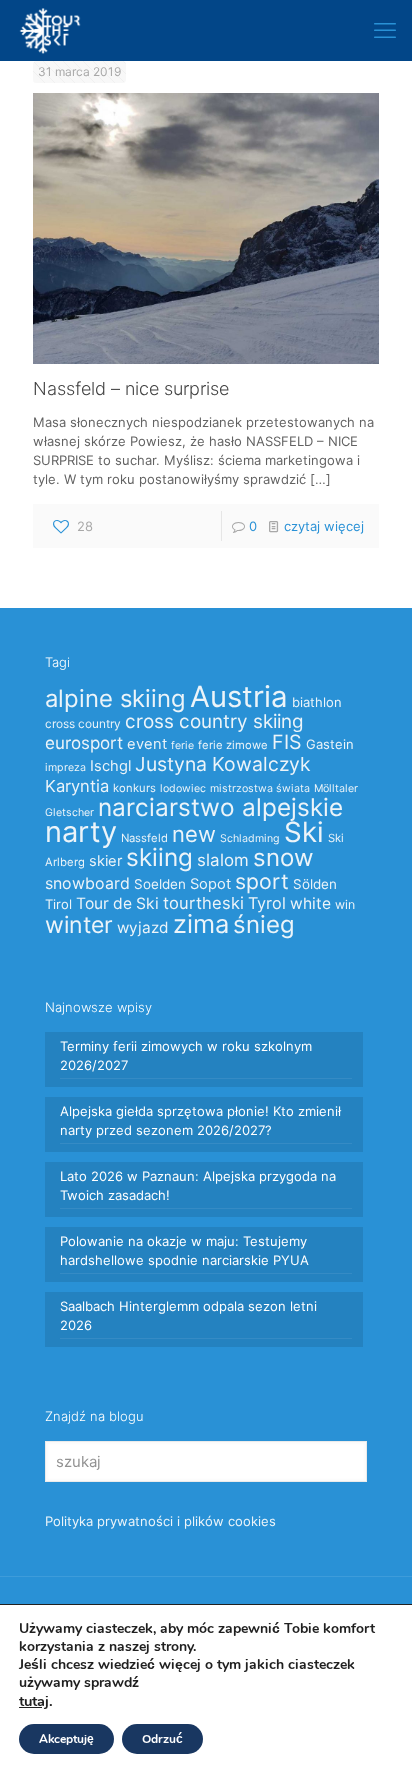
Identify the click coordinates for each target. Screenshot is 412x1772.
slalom (223, 860)
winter (79, 925)
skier (105, 861)
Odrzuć (162, 1739)
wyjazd (143, 927)
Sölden (315, 884)
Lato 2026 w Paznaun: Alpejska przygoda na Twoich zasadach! (198, 1185)
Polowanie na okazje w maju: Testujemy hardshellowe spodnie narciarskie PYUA (184, 1250)
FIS (287, 742)
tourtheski (203, 903)
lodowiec (183, 788)
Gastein (330, 744)
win (345, 904)
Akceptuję (66, 1739)
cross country (83, 723)
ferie (182, 745)
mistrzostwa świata (260, 788)
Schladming (250, 838)
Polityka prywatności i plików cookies (160, 1521)
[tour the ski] (50, 30)
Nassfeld (144, 838)
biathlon (317, 702)
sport (262, 881)
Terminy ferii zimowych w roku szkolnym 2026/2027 (186, 1055)
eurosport (84, 742)
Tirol (58, 904)
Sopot (210, 884)
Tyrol (267, 903)
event (147, 744)
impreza (65, 767)
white (310, 903)
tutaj (34, 1701)
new (194, 834)
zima (201, 923)
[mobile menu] (385, 30)
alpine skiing (115, 698)
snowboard (87, 883)
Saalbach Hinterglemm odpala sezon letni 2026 (188, 1315)
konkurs (134, 788)
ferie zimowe (233, 745)
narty (81, 831)
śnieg (264, 924)
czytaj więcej (324, 526)
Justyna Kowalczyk (223, 764)
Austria (239, 696)
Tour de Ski (117, 903)
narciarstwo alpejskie (220, 807)
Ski (304, 832)
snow (283, 857)
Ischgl (110, 766)
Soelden (160, 884)
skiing (159, 857)
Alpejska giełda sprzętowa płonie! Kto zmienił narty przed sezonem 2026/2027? (200, 1120)
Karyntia (77, 786)
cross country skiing (214, 721)
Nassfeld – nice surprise (131, 388)
